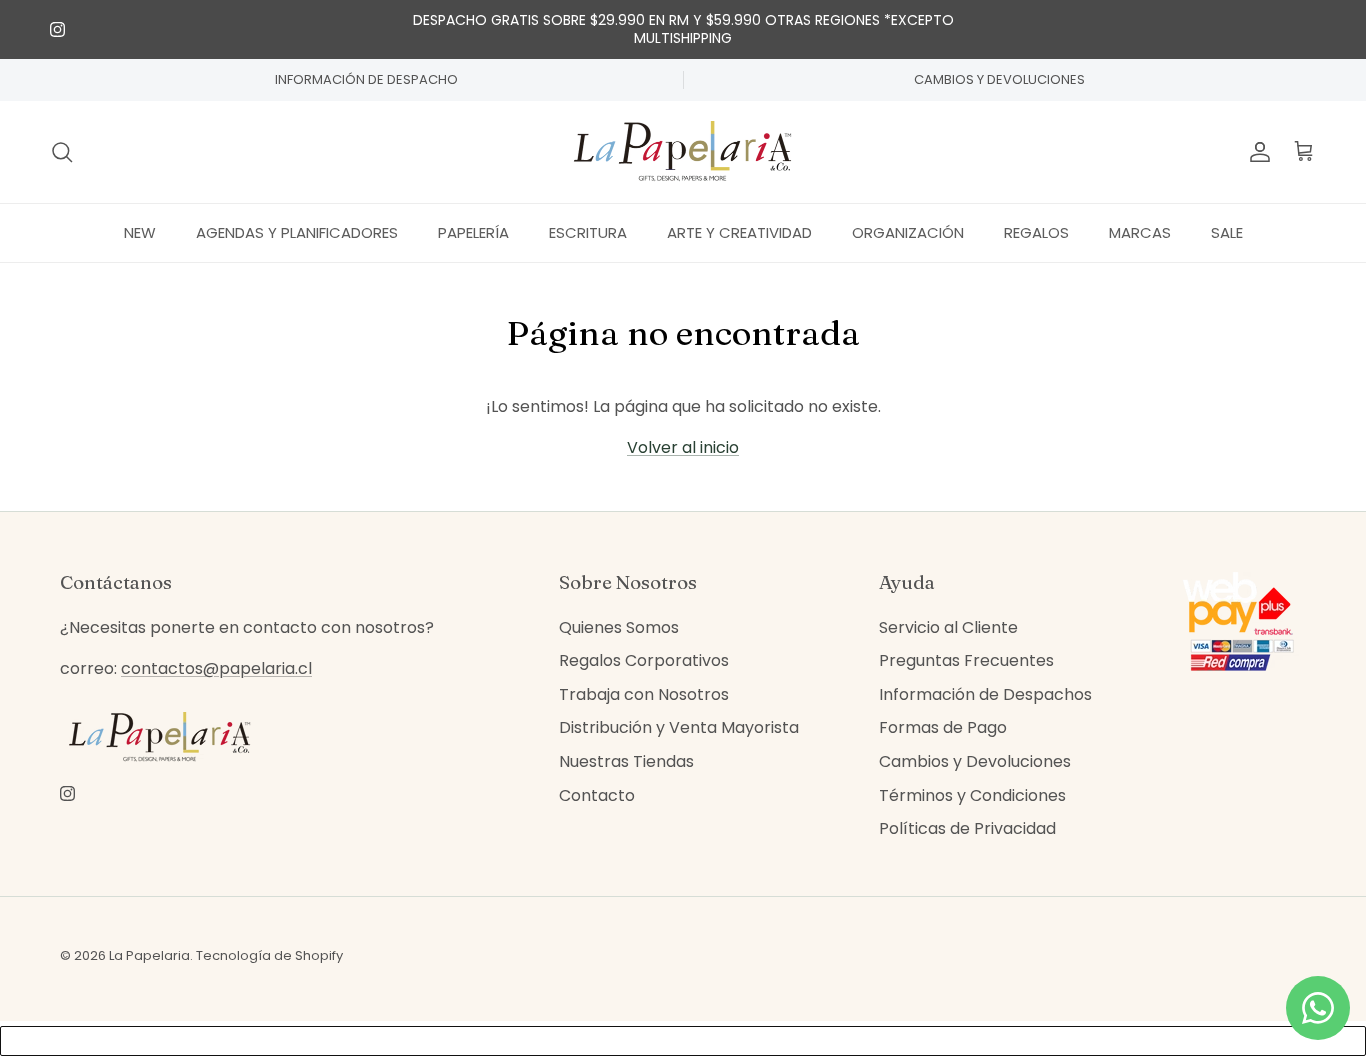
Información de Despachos (985, 694)
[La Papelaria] (683, 152)
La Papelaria (149, 955)
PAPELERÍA (473, 231)
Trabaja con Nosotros (644, 694)
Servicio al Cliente (948, 627)
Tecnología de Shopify (269, 955)
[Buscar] (62, 152)
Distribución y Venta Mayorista (679, 727)
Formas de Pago (943, 727)
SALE (1227, 231)
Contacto (597, 795)
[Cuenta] (1256, 152)
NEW (140, 231)
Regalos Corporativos (644, 660)
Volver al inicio (683, 447)
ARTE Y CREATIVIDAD (739, 231)
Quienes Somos (619, 627)
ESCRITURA (588, 231)
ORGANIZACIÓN (908, 231)
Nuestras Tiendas (626, 761)
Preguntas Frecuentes (966, 660)
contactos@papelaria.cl (216, 668)
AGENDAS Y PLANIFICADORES (297, 231)
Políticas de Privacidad (967, 828)
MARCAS (1140, 231)
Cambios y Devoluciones (975, 761)
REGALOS (1036, 231)
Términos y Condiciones (972, 795)
